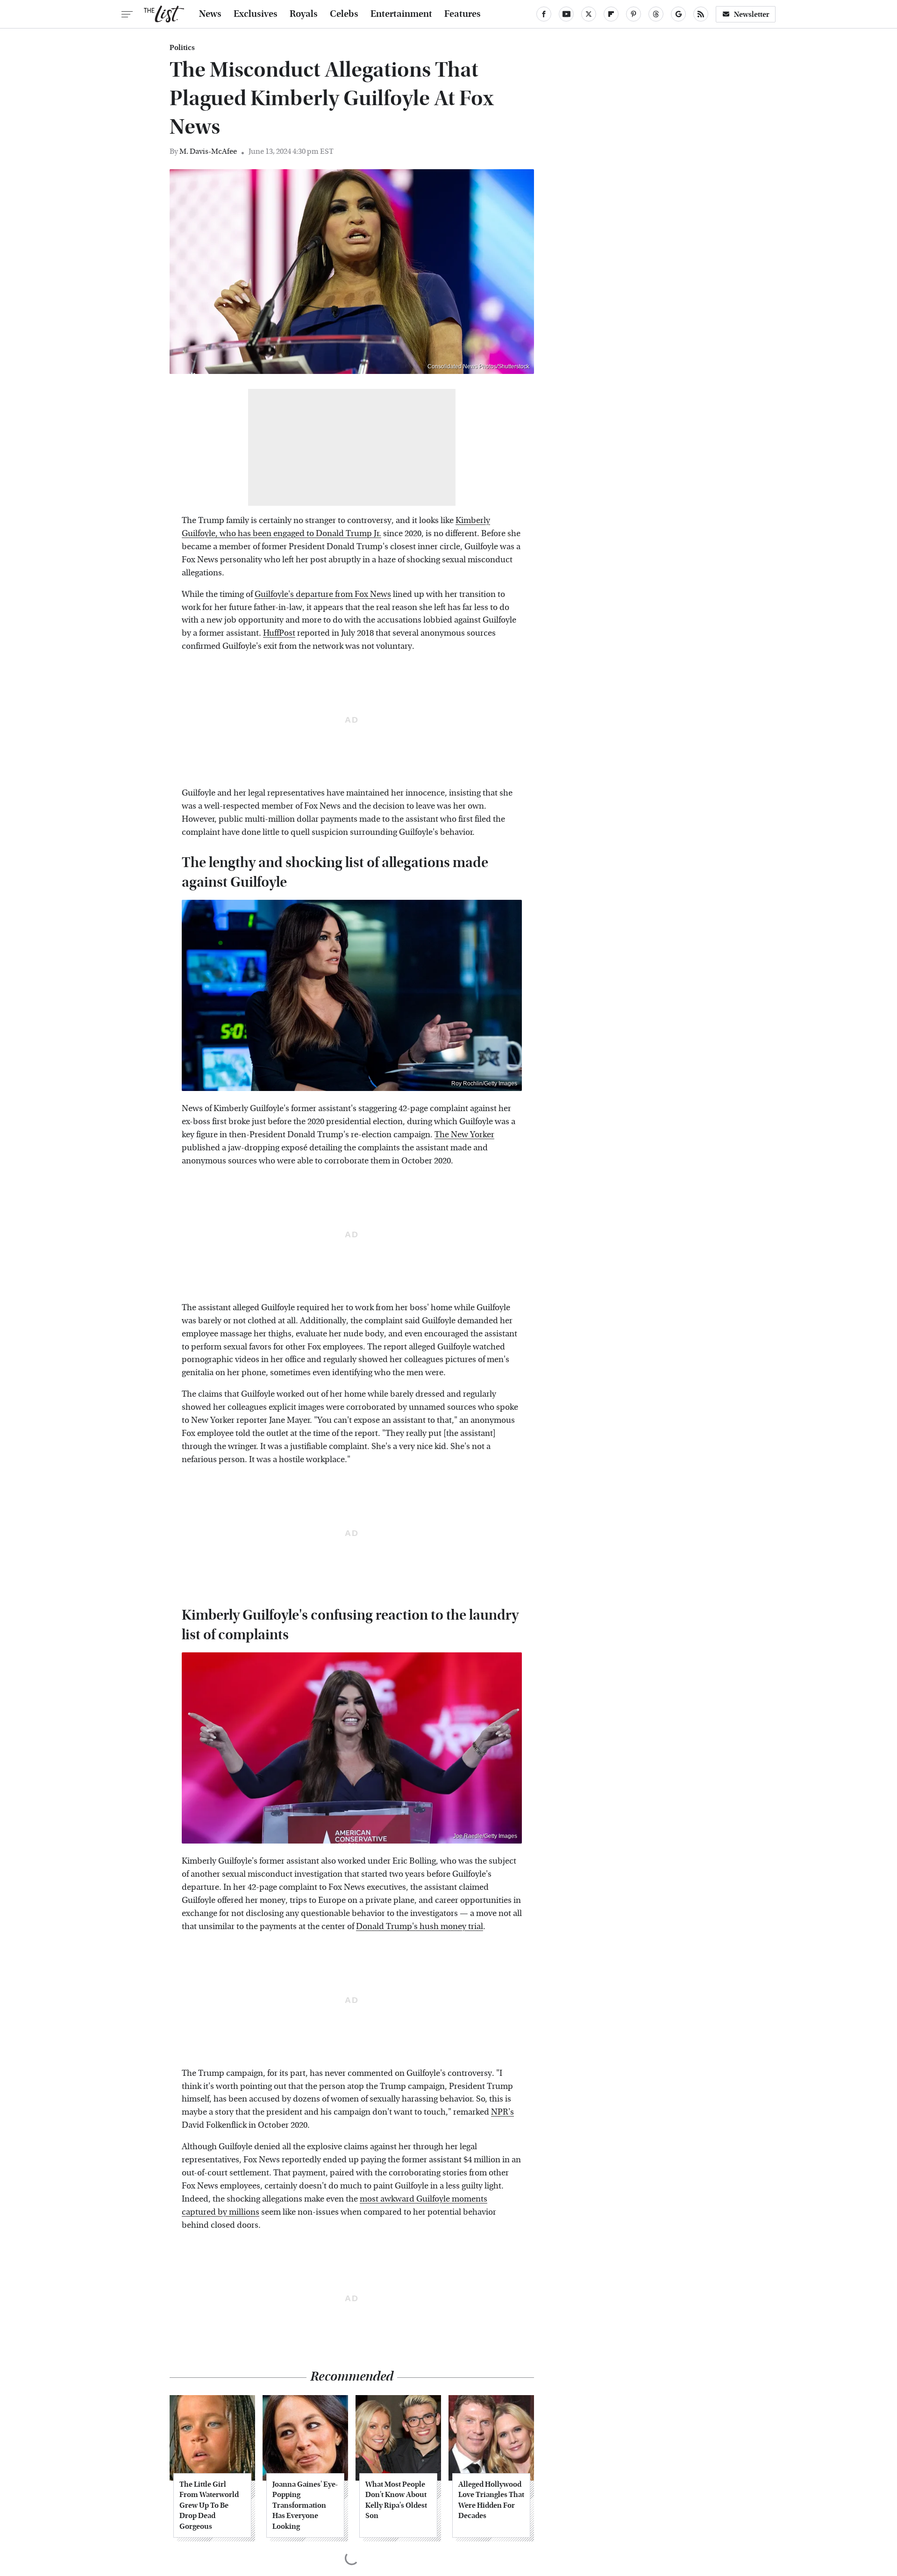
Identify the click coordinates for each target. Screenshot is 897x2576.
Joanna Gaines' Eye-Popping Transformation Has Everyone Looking (305, 2505)
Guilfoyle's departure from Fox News (323, 594)
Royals (304, 14)
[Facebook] (544, 14)
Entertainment (401, 14)
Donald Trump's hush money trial (420, 1927)
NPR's (502, 2112)
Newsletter (752, 14)
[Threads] (656, 14)
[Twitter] (589, 14)
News (210, 14)
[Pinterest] (634, 14)
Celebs (344, 14)
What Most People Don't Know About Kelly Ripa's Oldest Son (396, 2500)
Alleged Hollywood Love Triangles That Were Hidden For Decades (491, 2500)
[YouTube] (566, 14)
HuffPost (279, 633)
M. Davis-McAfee (208, 151)
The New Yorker (464, 1135)
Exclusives (256, 14)
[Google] (678, 14)
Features (463, 14)
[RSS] (701, 14)
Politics (182, 48)
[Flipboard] (611, 14)
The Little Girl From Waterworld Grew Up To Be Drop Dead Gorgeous (209, 2505)
